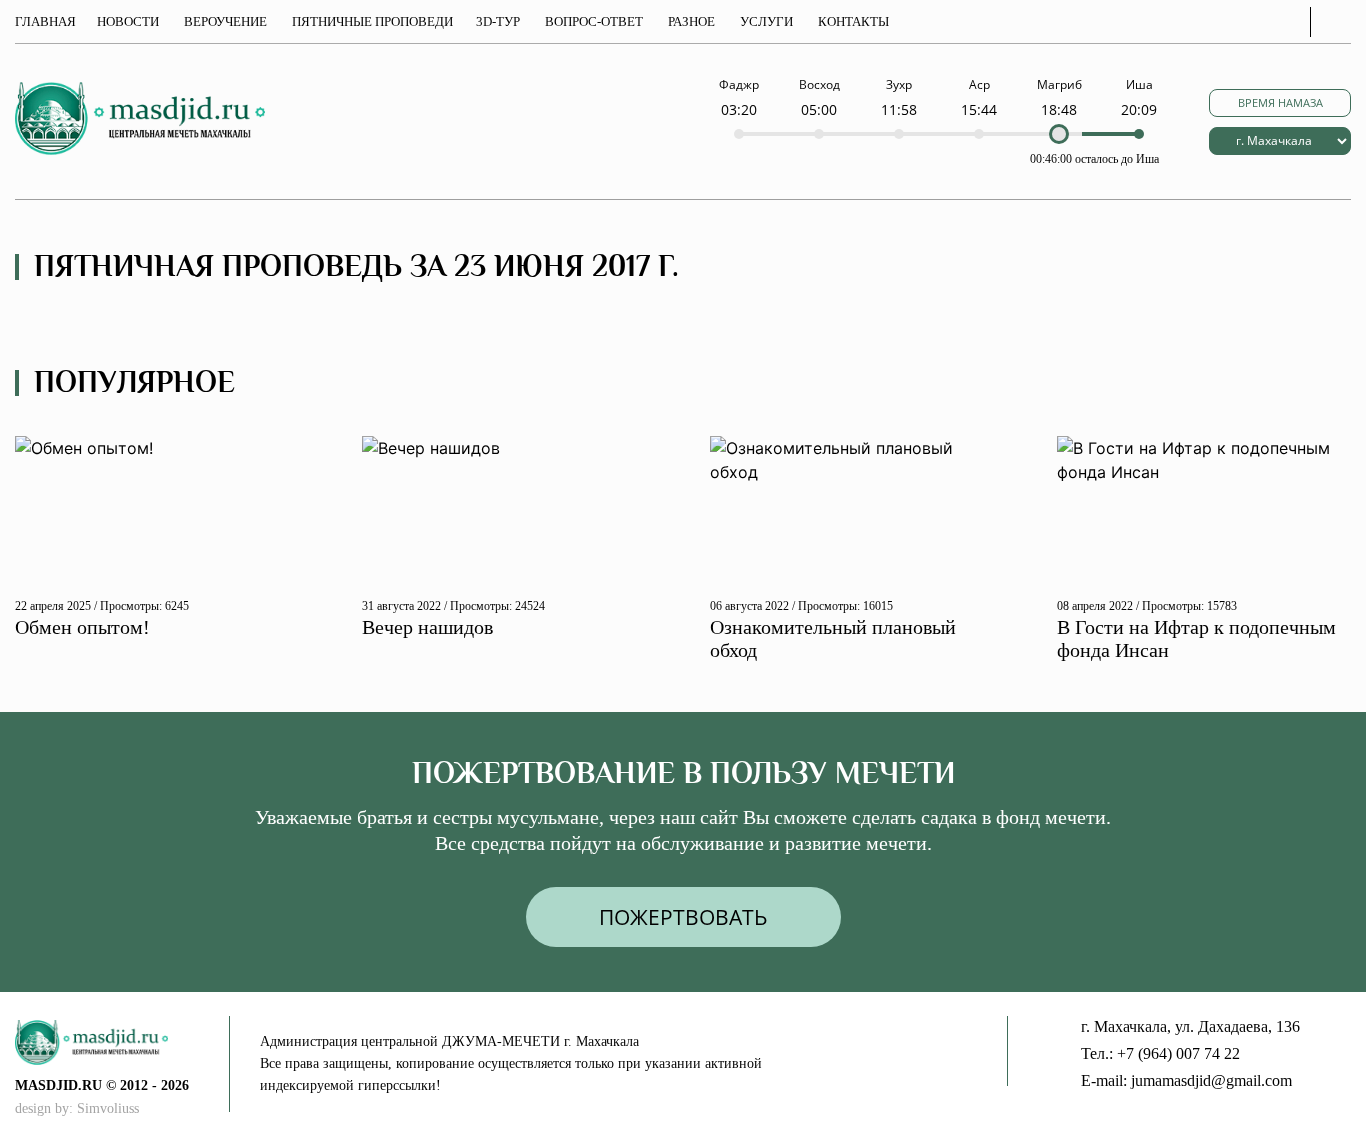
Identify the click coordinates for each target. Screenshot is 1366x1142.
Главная (45, 21)
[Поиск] (1336, 22)
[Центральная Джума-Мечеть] (122, 1042)
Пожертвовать (683, 917)
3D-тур (498, 21)
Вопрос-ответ (594, 21)
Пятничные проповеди (372, 21)
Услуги (766, 21)
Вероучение (225, 21)
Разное (691, 21)
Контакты (853, 21)
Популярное (134, 382)
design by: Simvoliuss (77, 1108)
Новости (128, 21)
